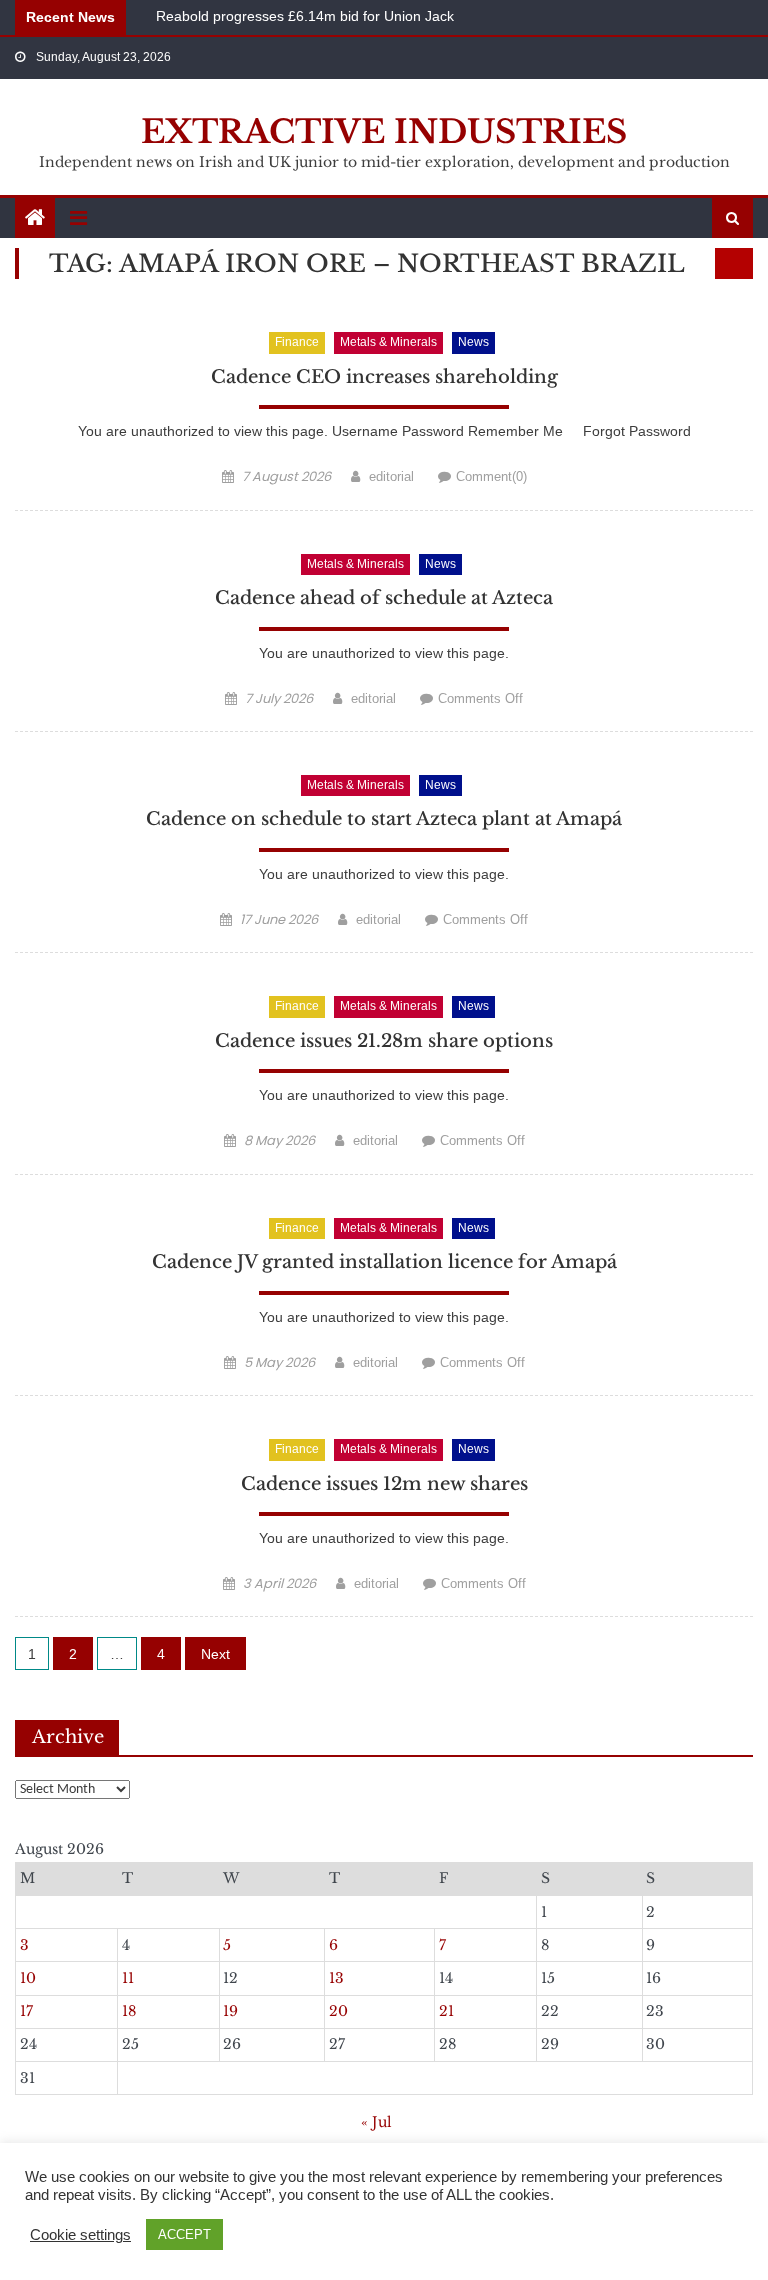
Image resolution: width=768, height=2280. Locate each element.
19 (230, 2011)
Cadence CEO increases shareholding (384, 377)
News (473, 342)
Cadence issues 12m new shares (384, 1484)
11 (128, 1978)
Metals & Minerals (388, 342)
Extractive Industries (384, 132)
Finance (297, 342)
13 (336, 1978)
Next (215, 1654)
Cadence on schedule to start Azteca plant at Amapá (384, 819)
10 (28, 1978)
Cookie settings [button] (80, 2235)
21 (446, 2011)
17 (26, 2011)
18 (129, 2011)
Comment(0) (491, 476)
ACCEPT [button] (184, 2234)
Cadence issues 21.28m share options (384, 1041)
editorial (391, 476)
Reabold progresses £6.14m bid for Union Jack (305, 15)
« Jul (376, 2122)
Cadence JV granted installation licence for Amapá (384, 1262)
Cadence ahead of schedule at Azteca (384, 598)
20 (338, 2011)
